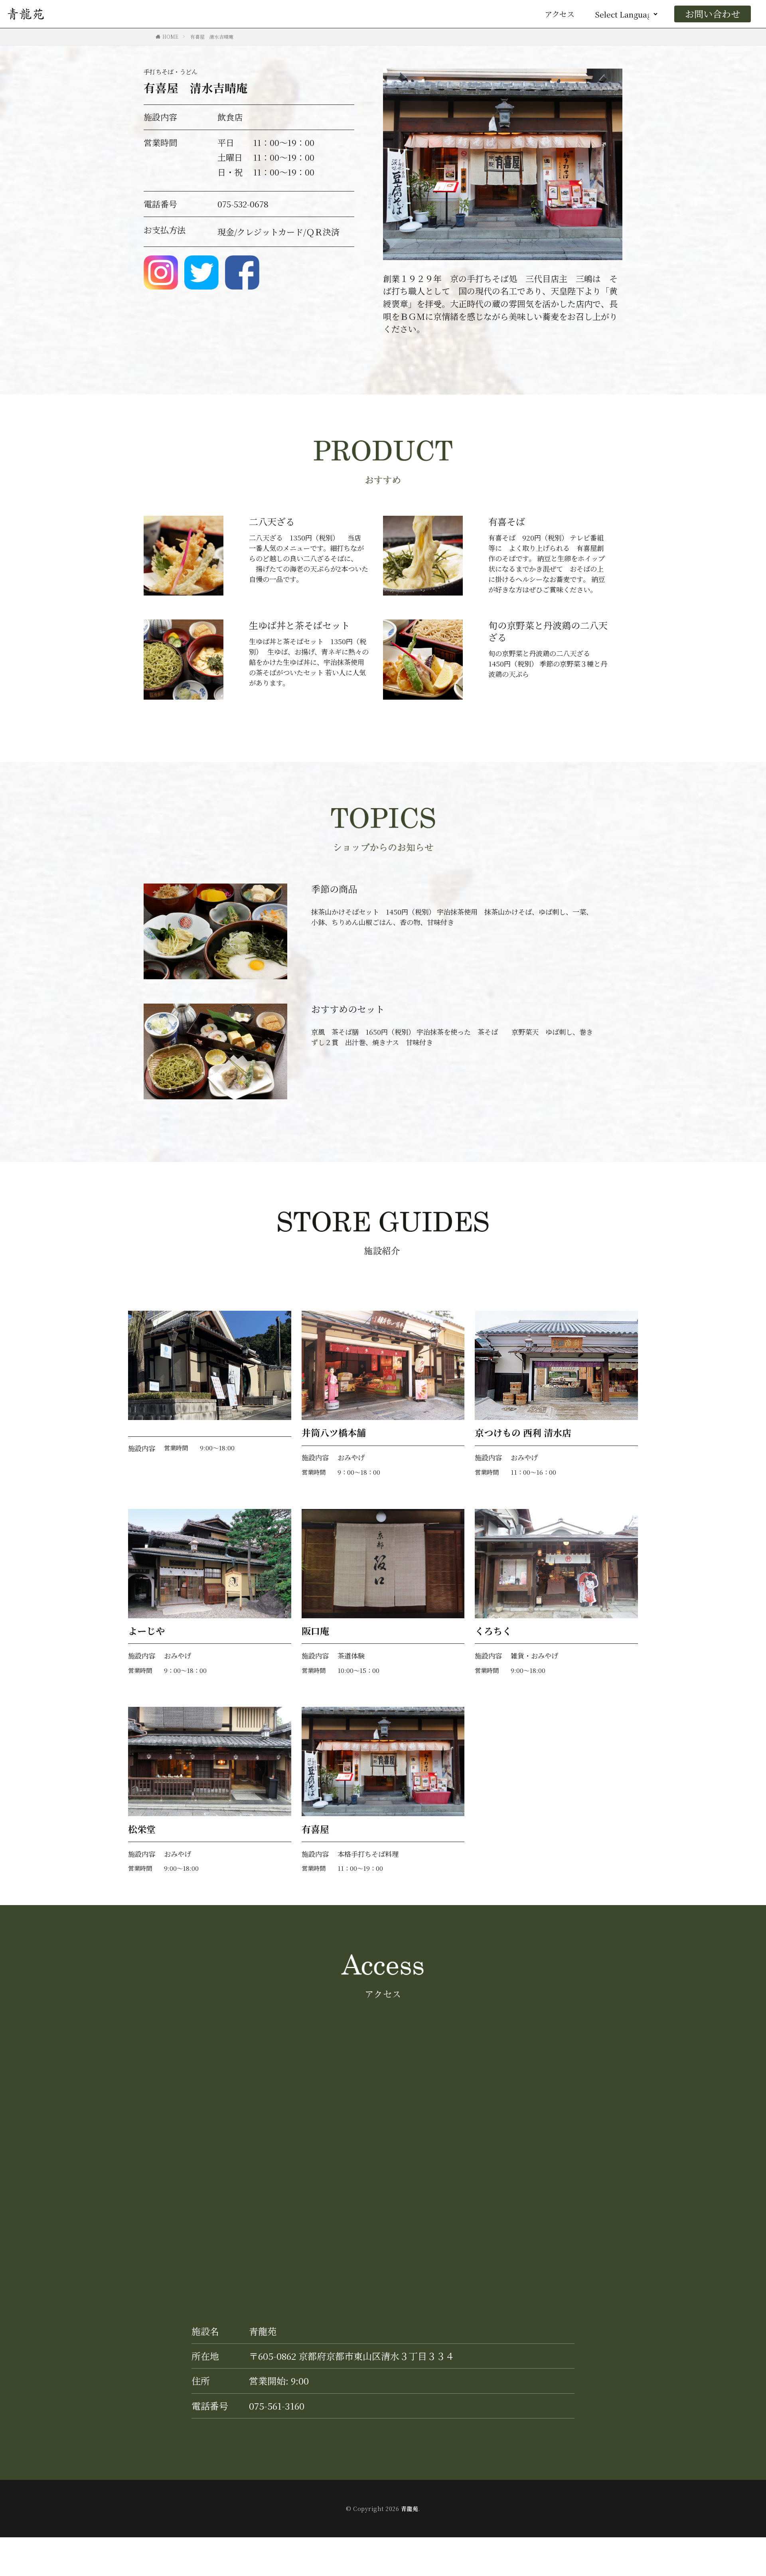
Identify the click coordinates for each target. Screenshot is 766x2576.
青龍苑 (410, 2509)
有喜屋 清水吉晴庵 (212, 36)
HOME (170, 36)
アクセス (560, 14)
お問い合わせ (713, 14)
